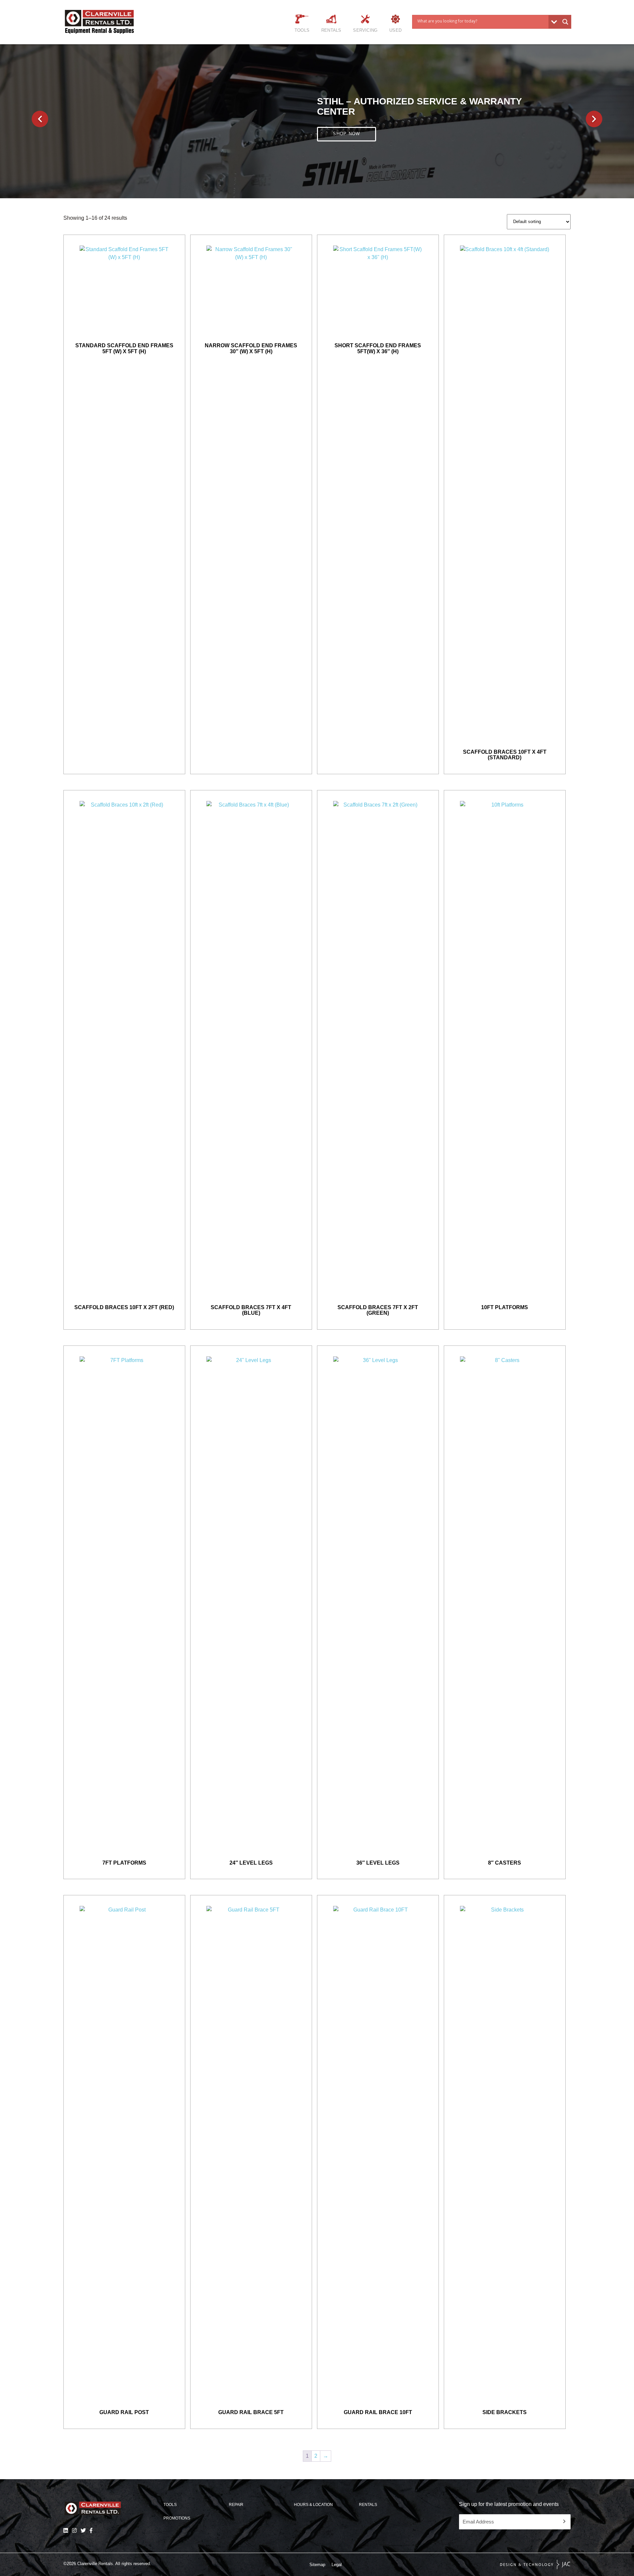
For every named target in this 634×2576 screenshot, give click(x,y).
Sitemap (317, 2565)
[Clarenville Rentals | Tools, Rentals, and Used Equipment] (114, 22)
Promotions (177, 2518)
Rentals (331, 30)
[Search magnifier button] (565, 22)
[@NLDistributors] (83, 2530)
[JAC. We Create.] (535, 2565)
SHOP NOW (346, 129)
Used (395, 30)
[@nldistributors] (74, 2530)
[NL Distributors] (66, 2530)
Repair (236, 2505)
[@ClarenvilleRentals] (91, 2530)
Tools (302, 30)
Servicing (365, 30)
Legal (337, 2565)
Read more (124, 246)
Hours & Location (313, 2505)
